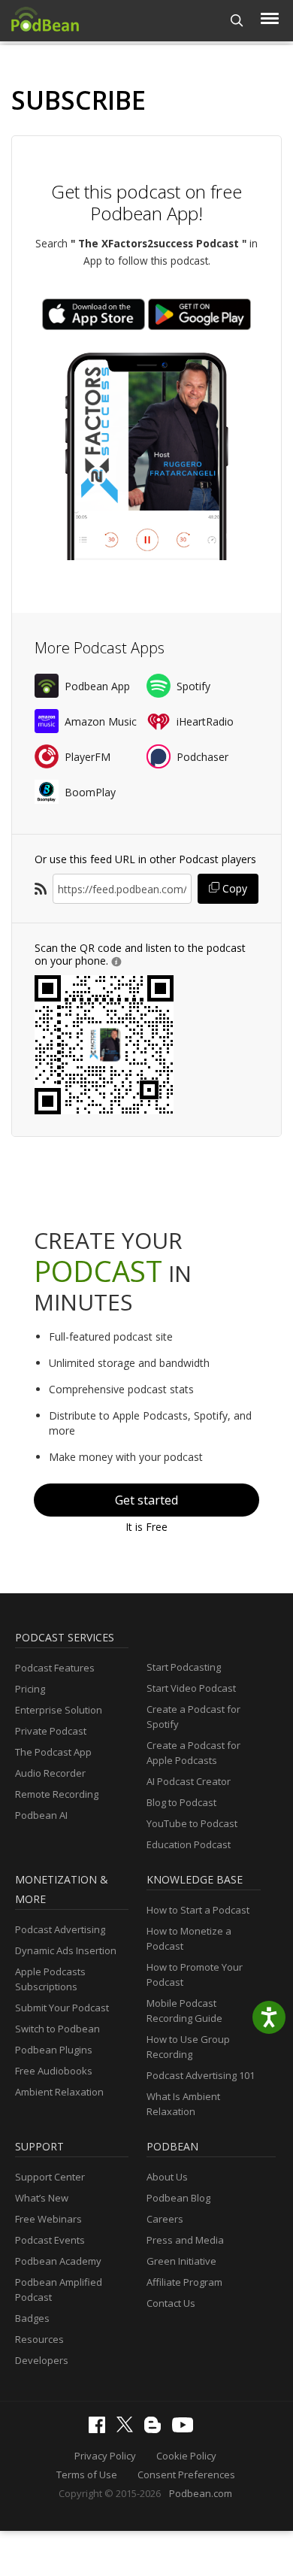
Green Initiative (181, 2261)
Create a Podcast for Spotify (193, 1717)
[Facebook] (101, 2429)
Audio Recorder (50, 1773)
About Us (167, 2177)
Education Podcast (189, 1844)
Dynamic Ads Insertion (66, 1950)
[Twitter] (128, 2429)
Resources (39, 2339)
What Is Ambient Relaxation (183, 2104)
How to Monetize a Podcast (189, 1938)
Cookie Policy (186, 2456)
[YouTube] (186, 2429)
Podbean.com (201, 2493)
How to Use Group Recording (188, 2047)
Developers (42, 2360)
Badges (32, 2318)
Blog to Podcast (181, 1802)
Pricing (30, 1689)
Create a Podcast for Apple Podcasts (193, 1753)
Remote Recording (57, 1794)
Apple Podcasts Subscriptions (50, 1979)
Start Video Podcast (191, 1688)
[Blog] (156, 2429)
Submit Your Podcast (62, 2008)
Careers (165, 2219)
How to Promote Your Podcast (195, 1974)
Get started (146, 1500)
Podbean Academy (58, 2261)
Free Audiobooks (54, 2071)
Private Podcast (51, 1731)
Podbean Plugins (54, 2050)
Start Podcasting (184, 1667)
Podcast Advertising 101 (201, 2075)
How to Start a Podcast (198, 1910)
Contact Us (171, 2303)
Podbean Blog (178, 2198)
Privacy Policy (105, 2456)
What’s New (42, 2198)
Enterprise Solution (59, 1710)
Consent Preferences (186, 2474)
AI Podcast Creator (189, 1781)
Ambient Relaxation (59, 2092)
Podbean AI (41, 1815)
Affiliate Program (184, 2282)
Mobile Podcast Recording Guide (184, 2011)
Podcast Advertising (60, 1929)
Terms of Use (87, 2474)
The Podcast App (53, 1752)
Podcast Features (55, 1668)
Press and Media (185, 2240)
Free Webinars (48, 2219)
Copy (233, 888)
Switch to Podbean (57, 2029)
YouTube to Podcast (192, 1823)
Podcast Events (50, 2240)
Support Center (50, 2177)
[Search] (237, 21)
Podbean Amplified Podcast (59, 2290)
